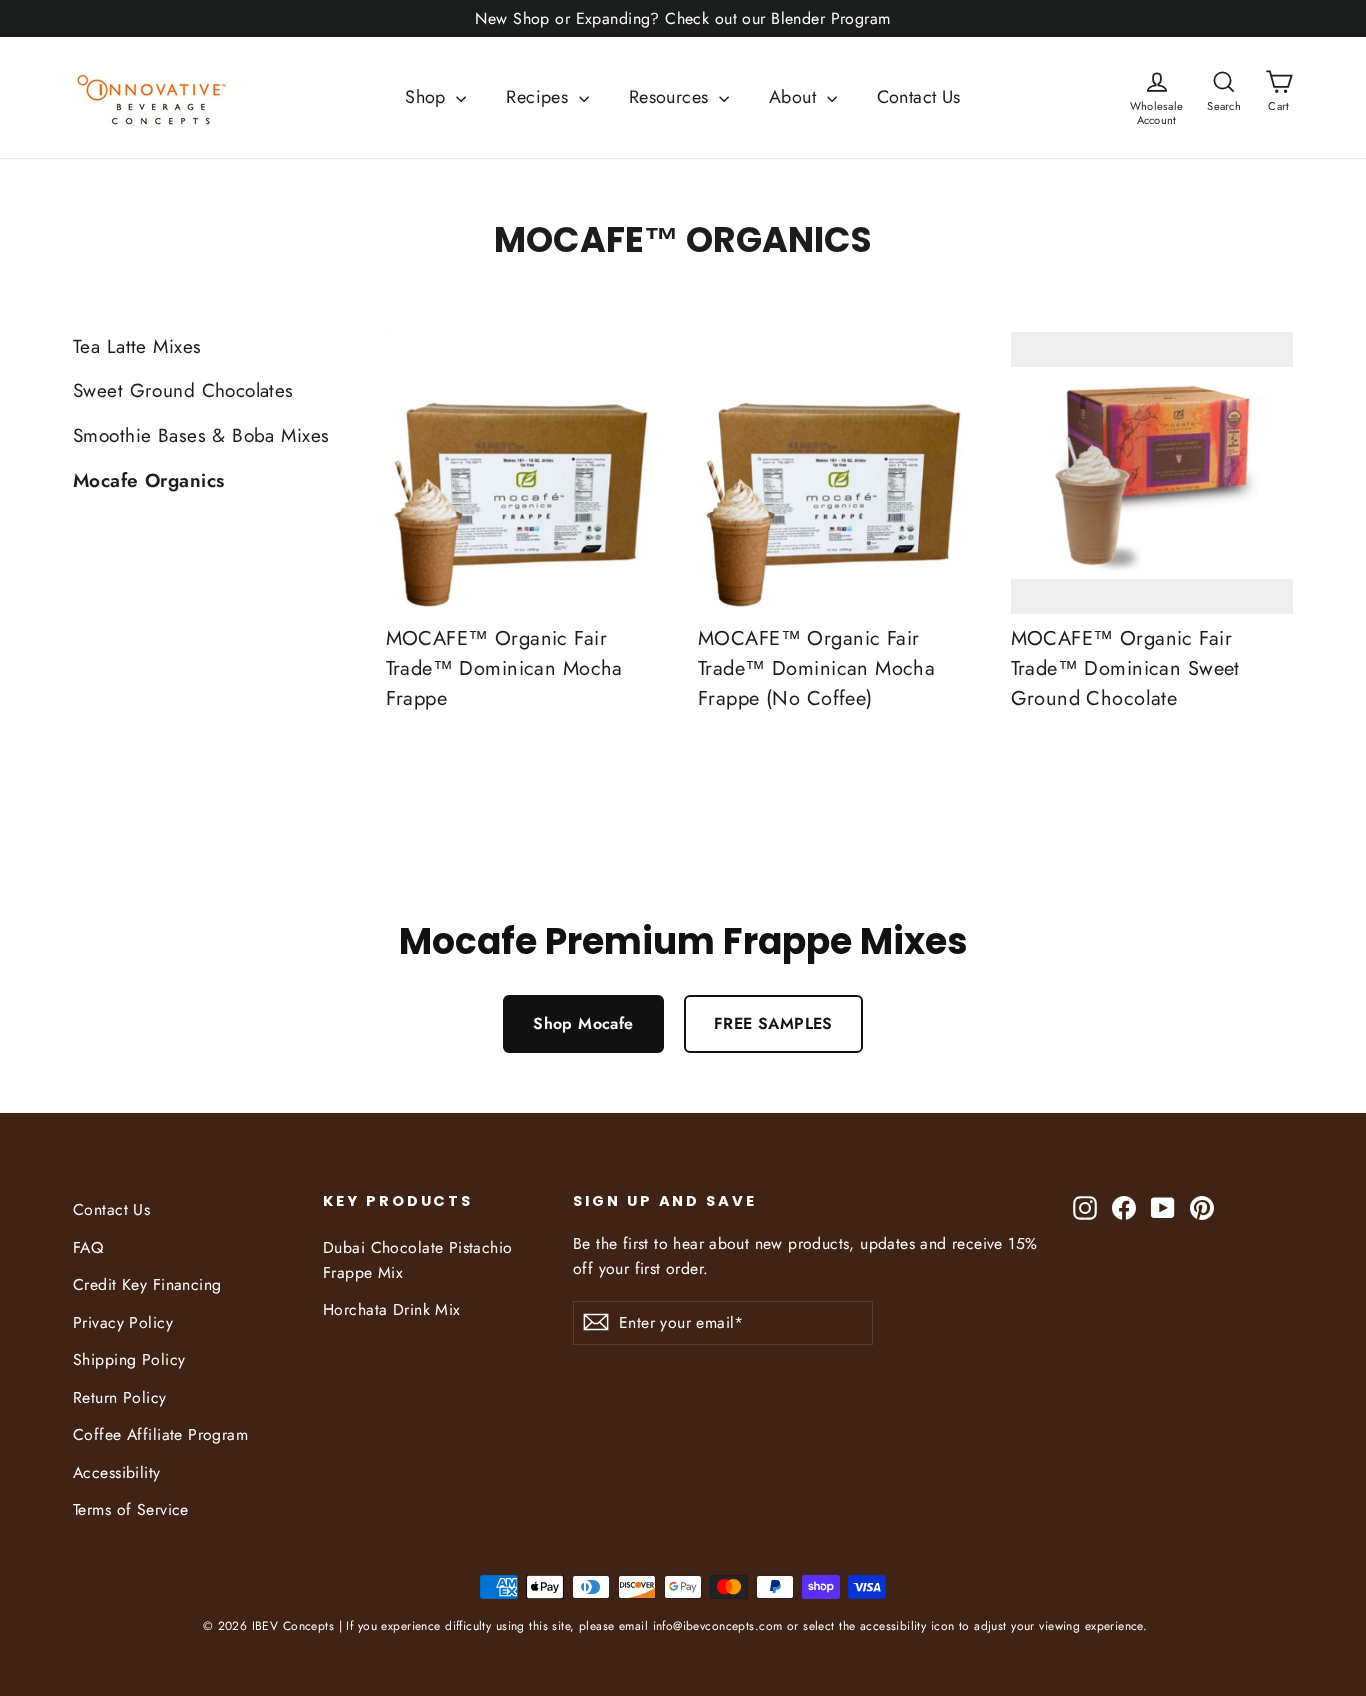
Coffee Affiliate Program (160, 1434)
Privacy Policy (123, 1322)
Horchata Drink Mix (392, 1309)
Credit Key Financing (147, 1284)
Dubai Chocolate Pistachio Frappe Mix (418, 1260)
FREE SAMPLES (773, 1023)
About (795, 97)
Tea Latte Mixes (137, 346)
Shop (428, 97)
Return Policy (120, 1397)
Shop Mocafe (583, 1023)
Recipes (539, 97)
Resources (671, 97)
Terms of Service (131, 1509)
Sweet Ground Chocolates (183, 390)
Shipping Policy (129, 1359)
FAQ (88, 1247)
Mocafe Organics (148, 480)
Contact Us (919, 97)
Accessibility (117, 1472)
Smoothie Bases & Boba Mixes (201, 435)
